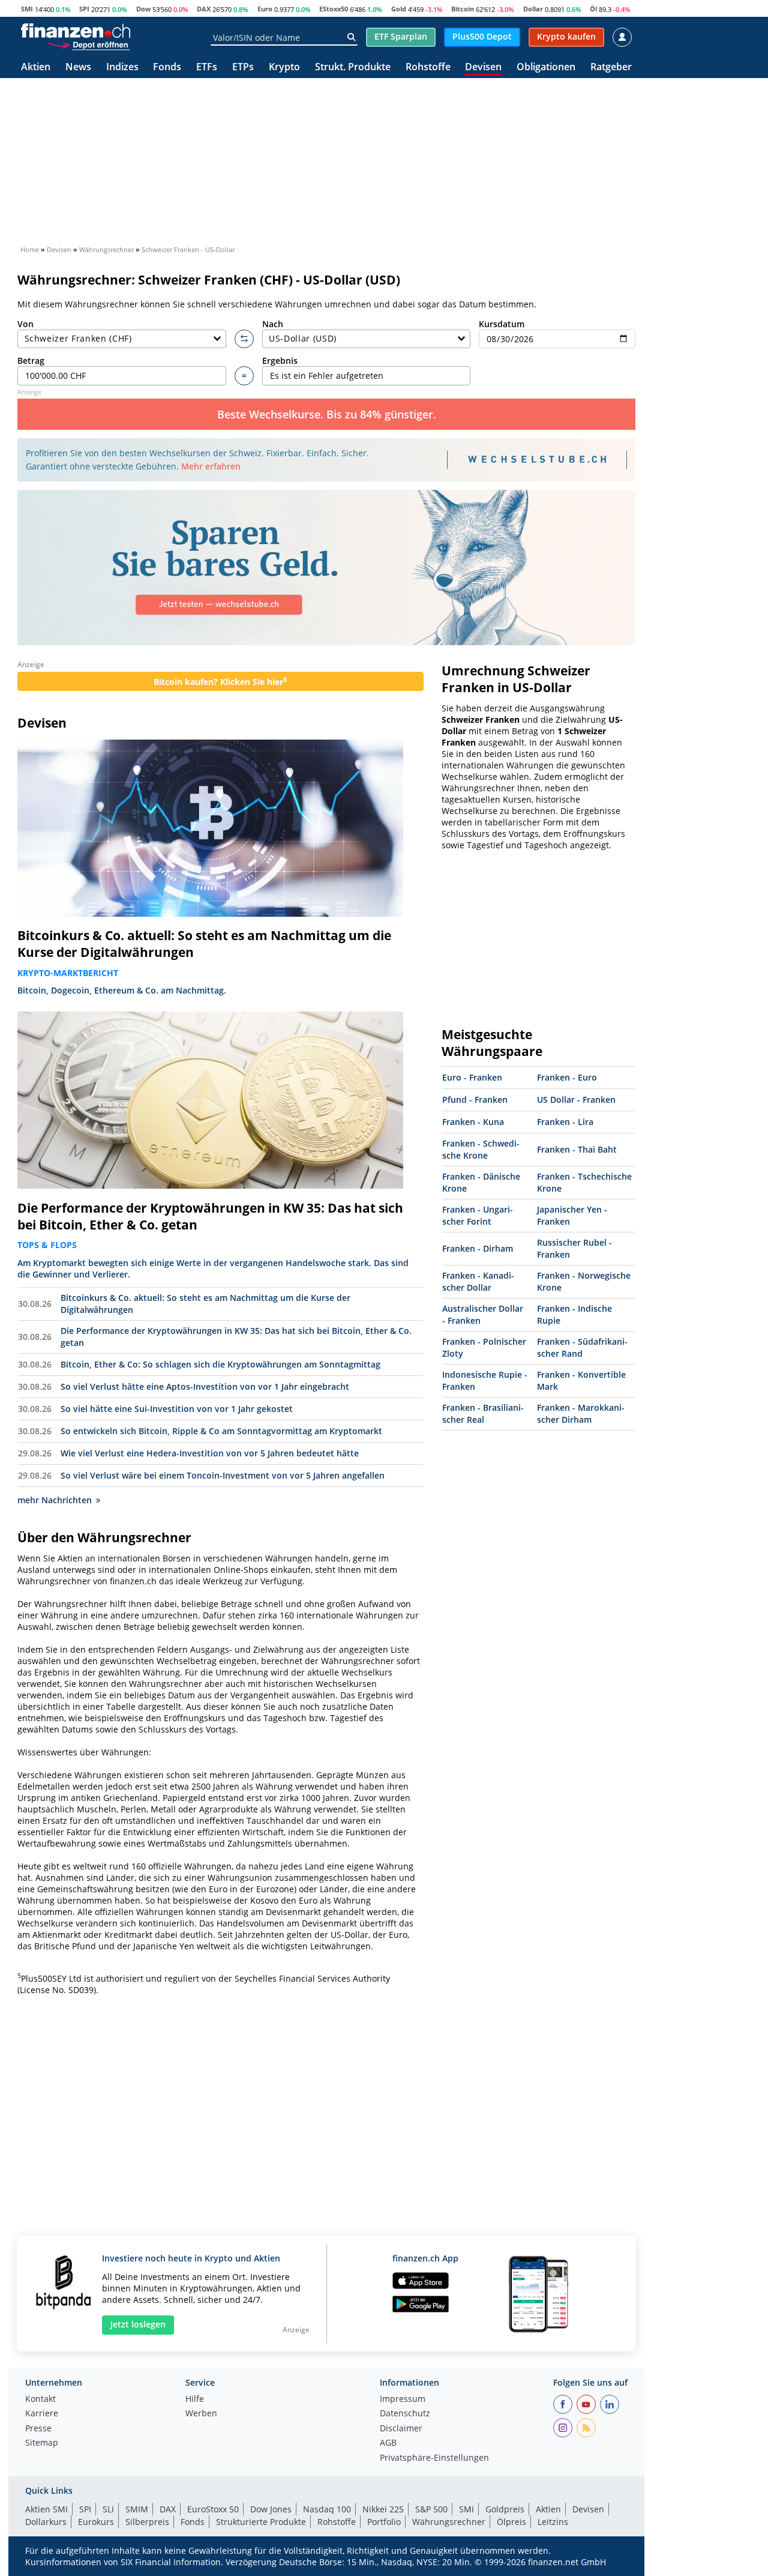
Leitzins (553, 2522)
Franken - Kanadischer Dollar (478, 1281)
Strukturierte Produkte (261, 2522)
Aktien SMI (46, 2509)
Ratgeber (611, 68)
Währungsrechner (449, 2522)
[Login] (622, 37)
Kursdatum (502, 324)
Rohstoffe (428, 68)
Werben (201, 2414)
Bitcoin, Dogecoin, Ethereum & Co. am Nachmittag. (122, 990)
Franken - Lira (565, 1122)
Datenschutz (405, 2414)
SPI (84, 9)
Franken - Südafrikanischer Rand (582, 1347)
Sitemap (42, 2443)
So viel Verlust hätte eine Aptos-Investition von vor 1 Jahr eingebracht (205, 1386)
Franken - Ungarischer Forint (478, 1215)
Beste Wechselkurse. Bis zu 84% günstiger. (327, 414)
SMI (27, 9)
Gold (399, 9)
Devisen (483, 68)
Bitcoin (463, 9)
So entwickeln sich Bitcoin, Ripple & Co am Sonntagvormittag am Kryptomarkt (221, 1431)
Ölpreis (511, 2522)
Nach (273, 324)
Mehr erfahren (211, 466)
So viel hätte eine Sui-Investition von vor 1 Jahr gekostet (177, 1409)
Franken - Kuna (473, 1122)
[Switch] (244, 339)
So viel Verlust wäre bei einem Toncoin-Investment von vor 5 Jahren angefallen (223, 1475)
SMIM (137, 2509)
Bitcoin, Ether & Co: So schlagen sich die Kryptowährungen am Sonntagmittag (220, 1364)
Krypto (284, 68)
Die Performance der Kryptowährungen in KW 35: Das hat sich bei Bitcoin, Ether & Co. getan (210, 1216)
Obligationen (546, 68)
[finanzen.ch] (76, 31)
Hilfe (195, 2400)
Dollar (533, 9)
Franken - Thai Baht (577, 1149)
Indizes (122, 68)
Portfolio (384, 2522)
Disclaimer (401, 2429)
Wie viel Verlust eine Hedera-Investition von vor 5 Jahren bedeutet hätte (210, 1453)
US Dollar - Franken (576, 1099)
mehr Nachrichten (55, 1500)
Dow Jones (271, 2509)
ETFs (207, 68)
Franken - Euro (567, 1077)
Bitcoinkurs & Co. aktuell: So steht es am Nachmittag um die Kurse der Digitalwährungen (204, 944)
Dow (143, 9)
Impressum (403, 2400)
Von (25, 324)
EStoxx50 (334, 9)
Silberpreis (147, 2522)
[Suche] (351, 37)
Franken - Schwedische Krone (481, 1149)
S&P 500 (431, 2509)
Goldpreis (505, 2509)
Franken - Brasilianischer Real (483, 1413)
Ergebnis (280, 360)
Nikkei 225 (383, 2509)
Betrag (31, 360)
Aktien (36, 68)
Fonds (167, 68)
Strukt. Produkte (353, 68)
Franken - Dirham (478, 1248)
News (78, 68)
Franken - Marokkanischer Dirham (581, 1413)
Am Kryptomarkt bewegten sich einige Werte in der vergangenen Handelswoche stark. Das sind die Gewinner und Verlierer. (213, 1268)
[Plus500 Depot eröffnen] (88, 44)
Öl (593, 9)
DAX (204, 9)
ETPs (243, 68)
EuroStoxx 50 (213, 2509)
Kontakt (40, 2400)
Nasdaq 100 (327, 2509)
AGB (388, 2443)
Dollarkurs (46, 2522)
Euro (265, 9)
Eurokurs (96, 2522)
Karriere (42, 2414)
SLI (108, 2509)
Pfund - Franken (475, 1099)
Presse (38, 2429)
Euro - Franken (472, 1077)
